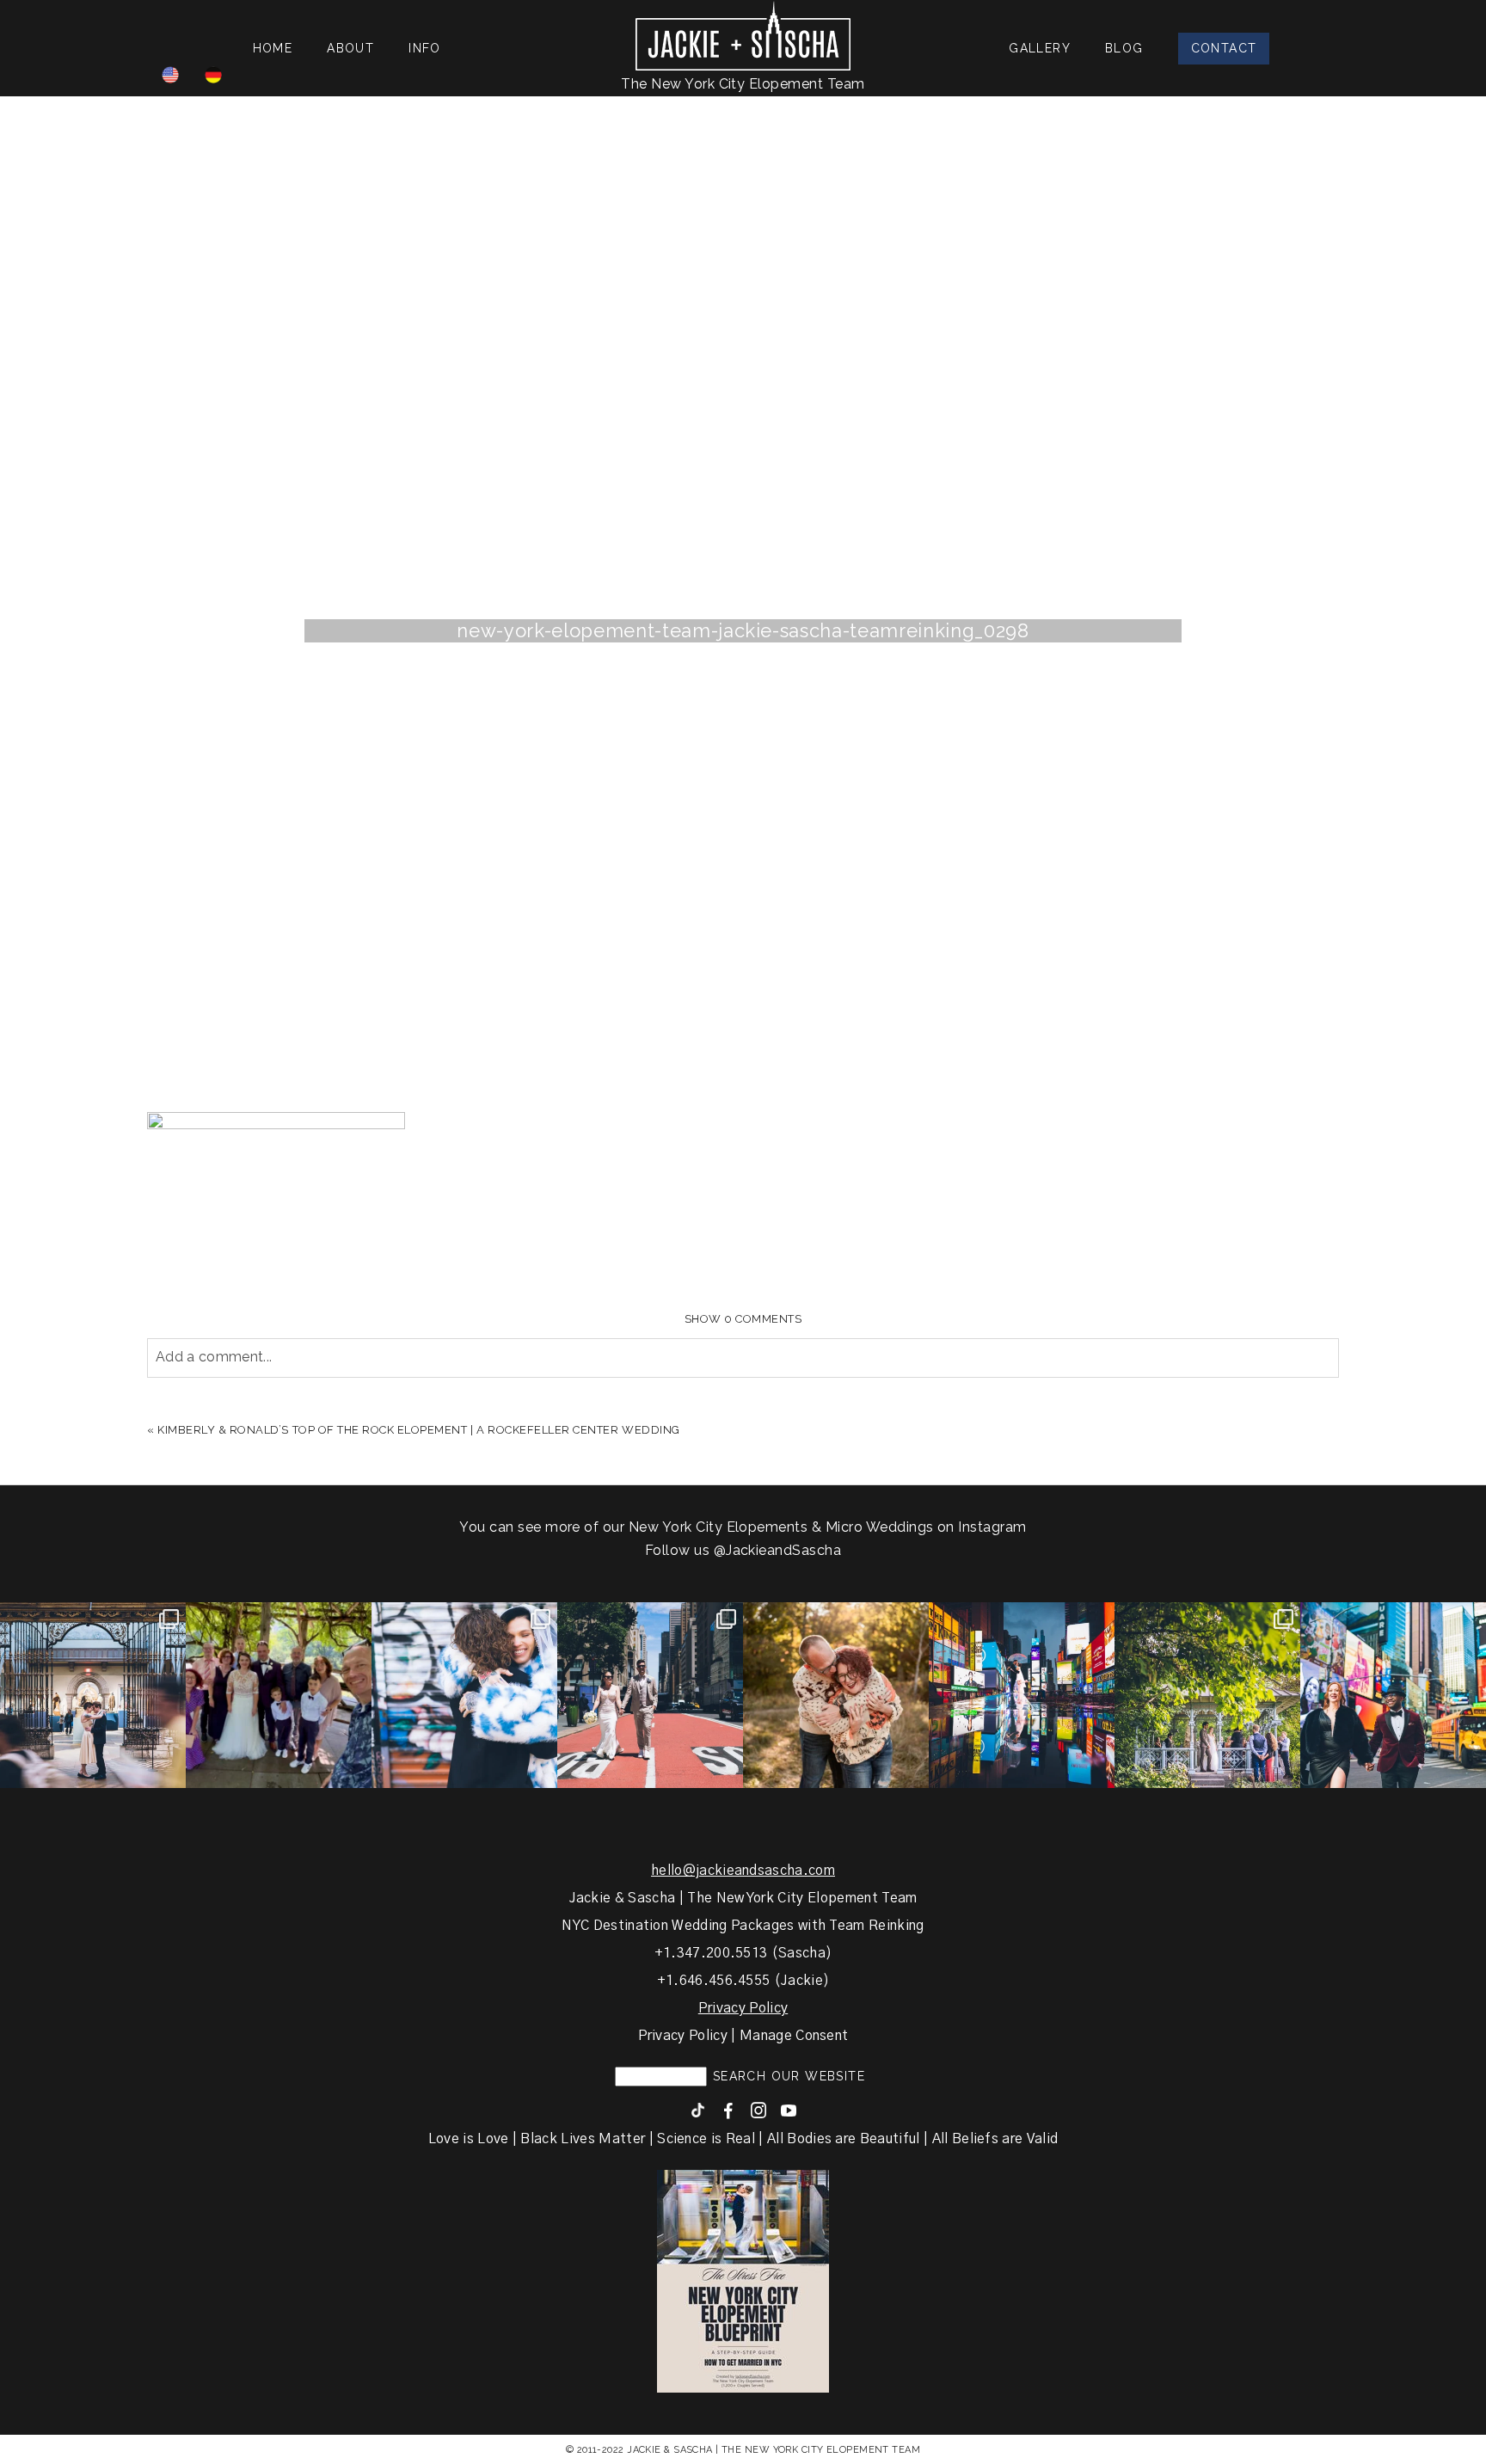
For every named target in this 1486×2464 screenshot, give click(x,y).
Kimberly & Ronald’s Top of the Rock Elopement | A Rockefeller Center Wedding (419, 1430)
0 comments (743, 1319)
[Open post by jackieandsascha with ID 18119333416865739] (650, 1695)
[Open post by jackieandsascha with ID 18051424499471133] (1393, 1695)
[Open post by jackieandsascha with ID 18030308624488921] (1022, 1695)
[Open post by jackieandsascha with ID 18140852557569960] (93, 1695)
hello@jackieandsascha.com (743, 1871)
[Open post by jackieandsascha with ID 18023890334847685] (464, 1695)
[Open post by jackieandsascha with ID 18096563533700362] (836, 1695)
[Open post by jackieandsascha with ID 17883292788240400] (1207, 1695)
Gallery (1040, 48)
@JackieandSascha (778, 1550)
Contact (1224, 48)
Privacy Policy (743, 2008)
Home (273, 48)
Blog (1124, 48)
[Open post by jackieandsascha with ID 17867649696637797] (279, 1695)
